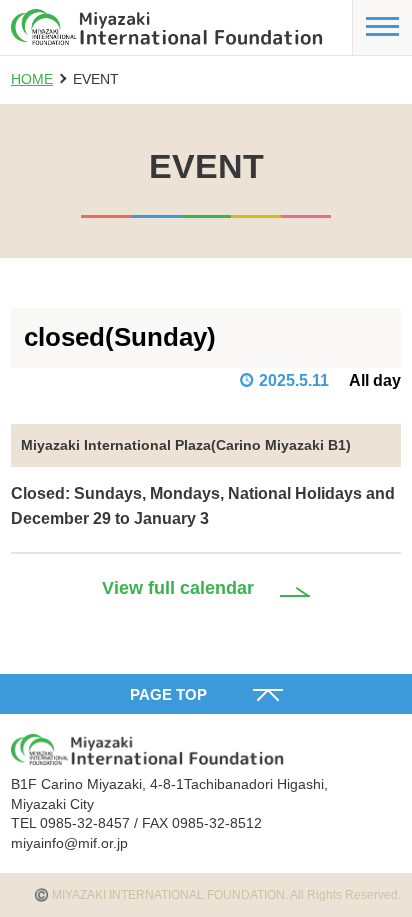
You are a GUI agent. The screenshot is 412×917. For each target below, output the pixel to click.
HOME (32, 79)
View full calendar (178, 588)
